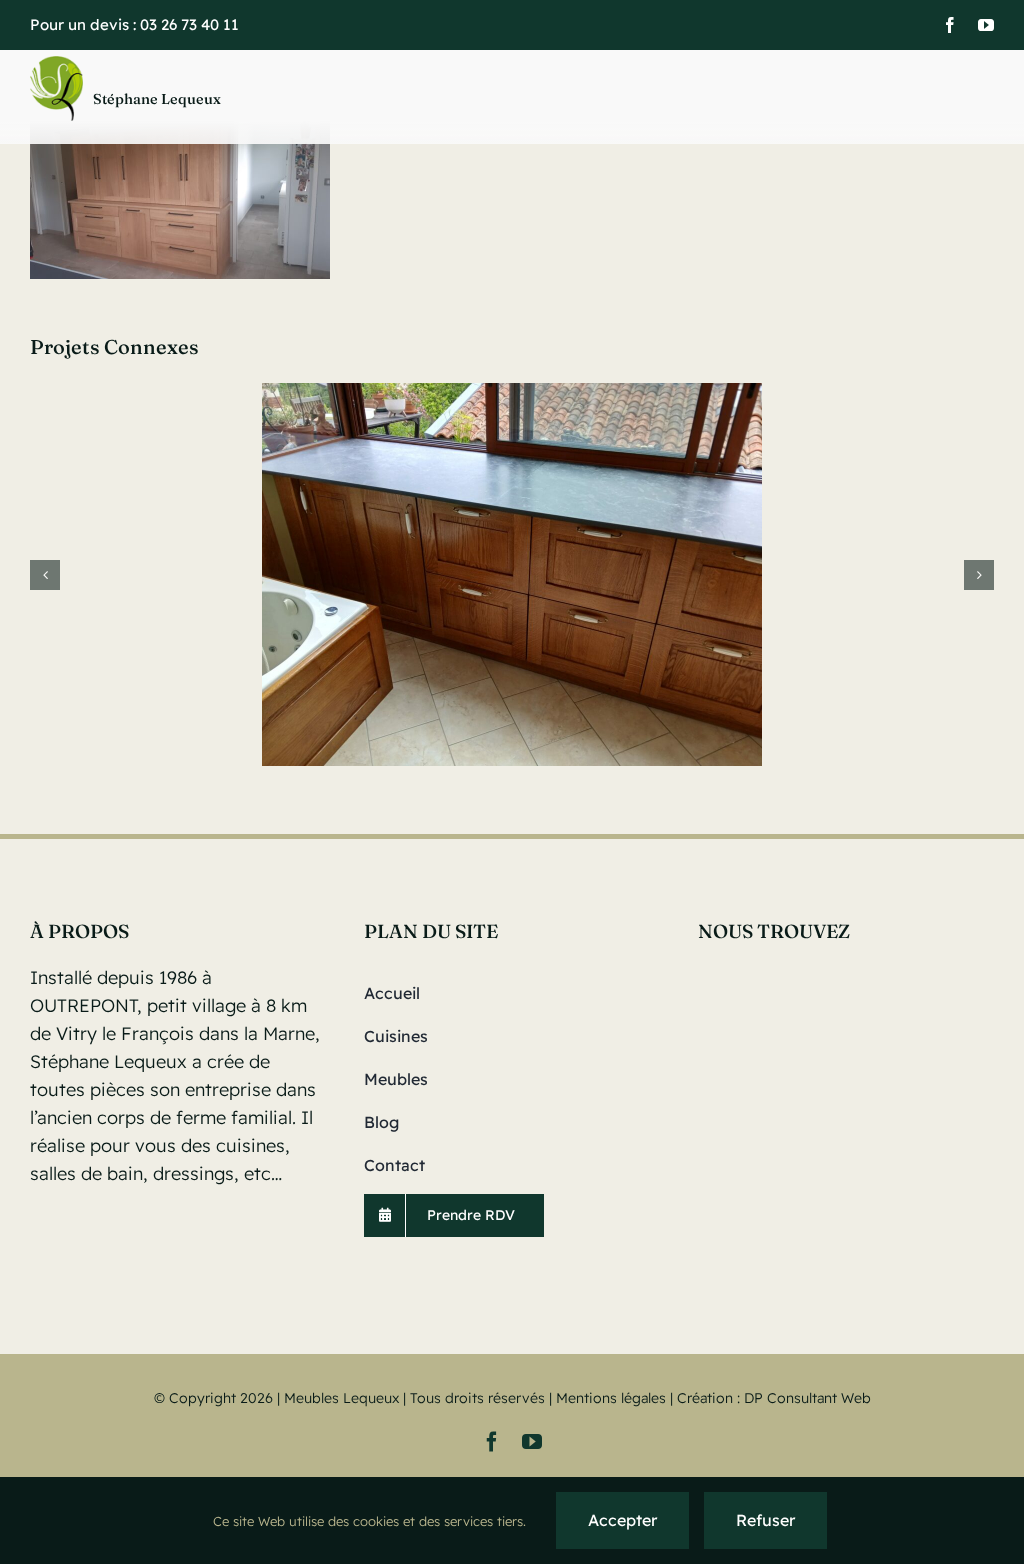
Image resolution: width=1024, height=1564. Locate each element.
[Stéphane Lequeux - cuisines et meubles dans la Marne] (198, 97)
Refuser (765, 1520)
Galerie (512, 574)
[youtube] (986, 25)
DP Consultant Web (807, 1398)
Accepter (622, 1520)
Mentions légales (611, 1398)
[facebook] (950, 25)
